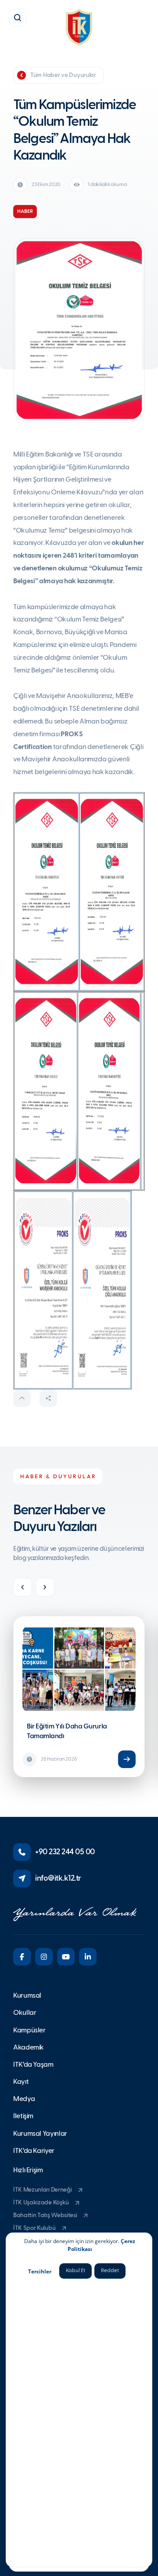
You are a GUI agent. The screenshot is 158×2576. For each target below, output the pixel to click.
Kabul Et (75, 2271)
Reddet (110, 2271)
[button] (18, 18)
